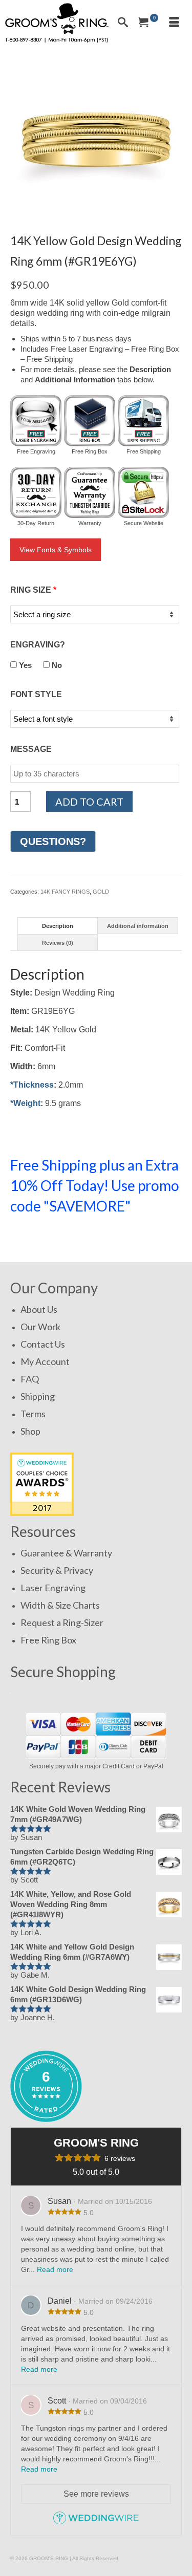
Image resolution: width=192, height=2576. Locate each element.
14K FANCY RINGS (65, 892)
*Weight (25, 1103)
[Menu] (174, 23)
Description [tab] (58, 926)
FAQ (30, 1379)
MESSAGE (31, 749)
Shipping (38, 1396)
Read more (55, 2269)
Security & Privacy (57, 1570)
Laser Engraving (53, 1588)
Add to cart (89, 802)
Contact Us (43, 1344)
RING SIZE (33, 590)
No (56, 665)
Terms (33, 1414)
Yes (24, 665)
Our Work (40, 1327)
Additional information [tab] (138, 926)
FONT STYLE (36, 694)
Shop (30, 1431)
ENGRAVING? (38, 645)
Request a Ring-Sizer (62, 1622)
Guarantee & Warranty (66, 1553)
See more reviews (96, 2494)
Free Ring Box (48, 1640)
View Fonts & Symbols (56, 550)
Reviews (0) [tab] (58, 943)
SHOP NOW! (45, 1236)
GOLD (101, 892)
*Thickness (32, 1085)
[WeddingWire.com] (96, 2523)
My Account (45, 1361)
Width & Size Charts (60, 1605)
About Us (39, 1309)
